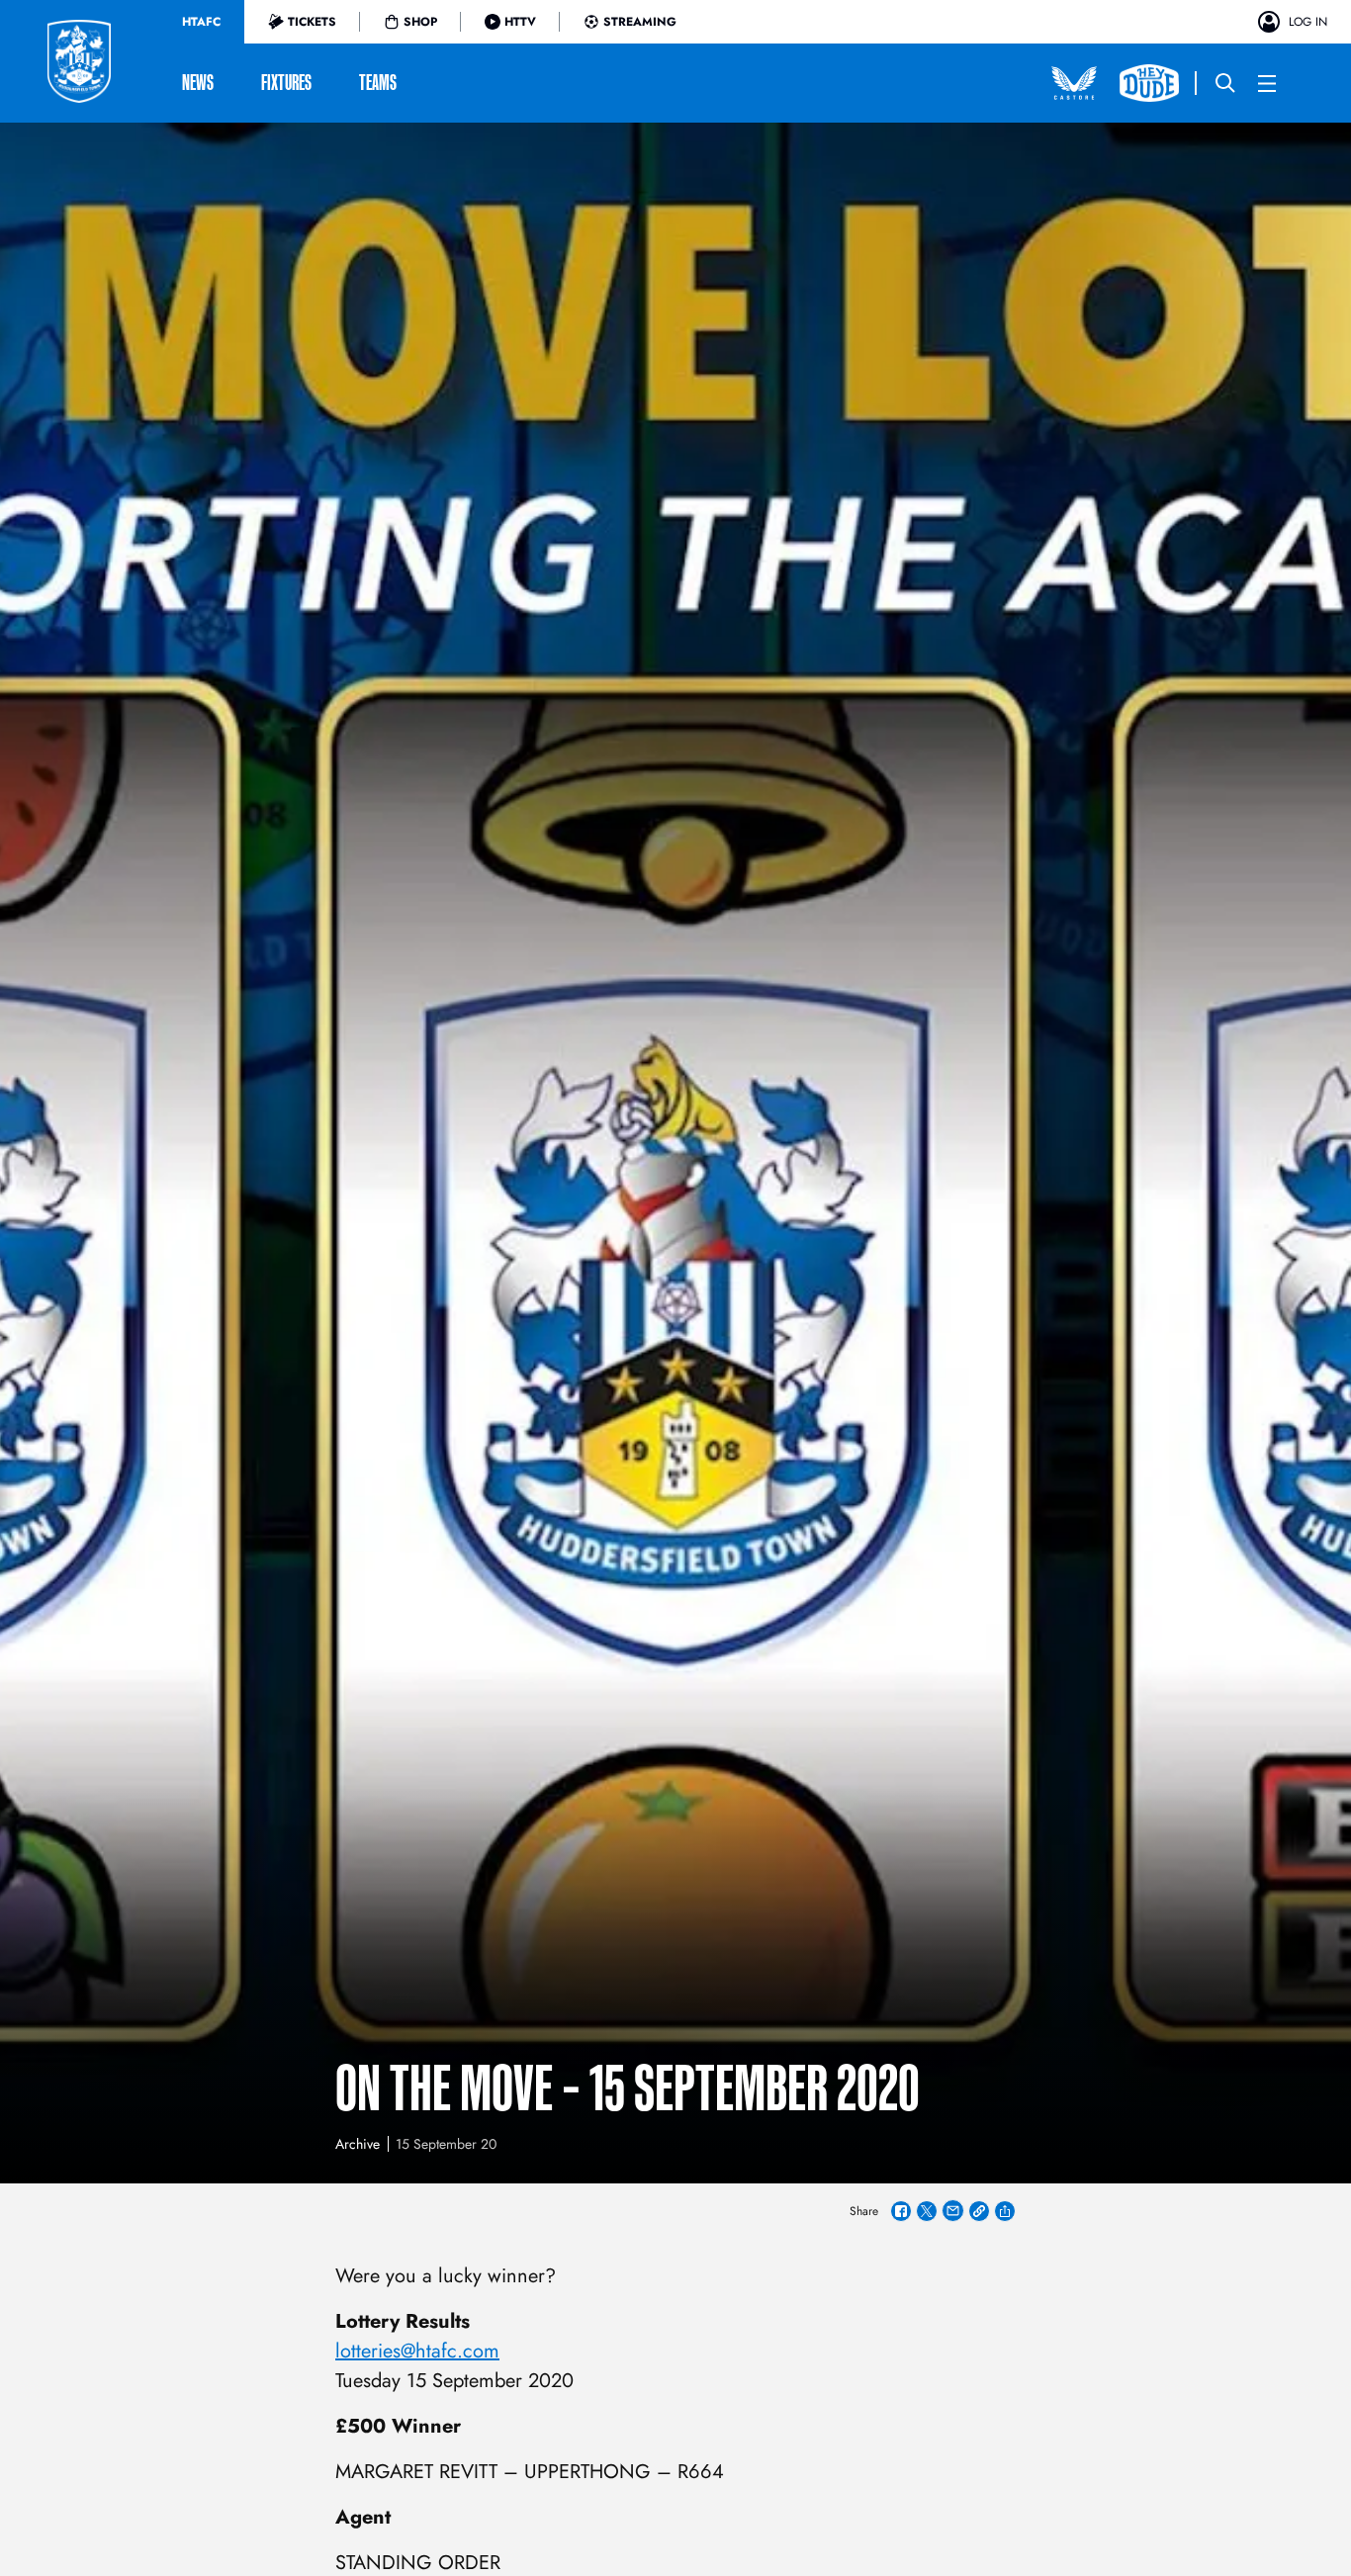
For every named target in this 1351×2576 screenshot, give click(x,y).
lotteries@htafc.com (417, 2351)
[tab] (201, 22)
